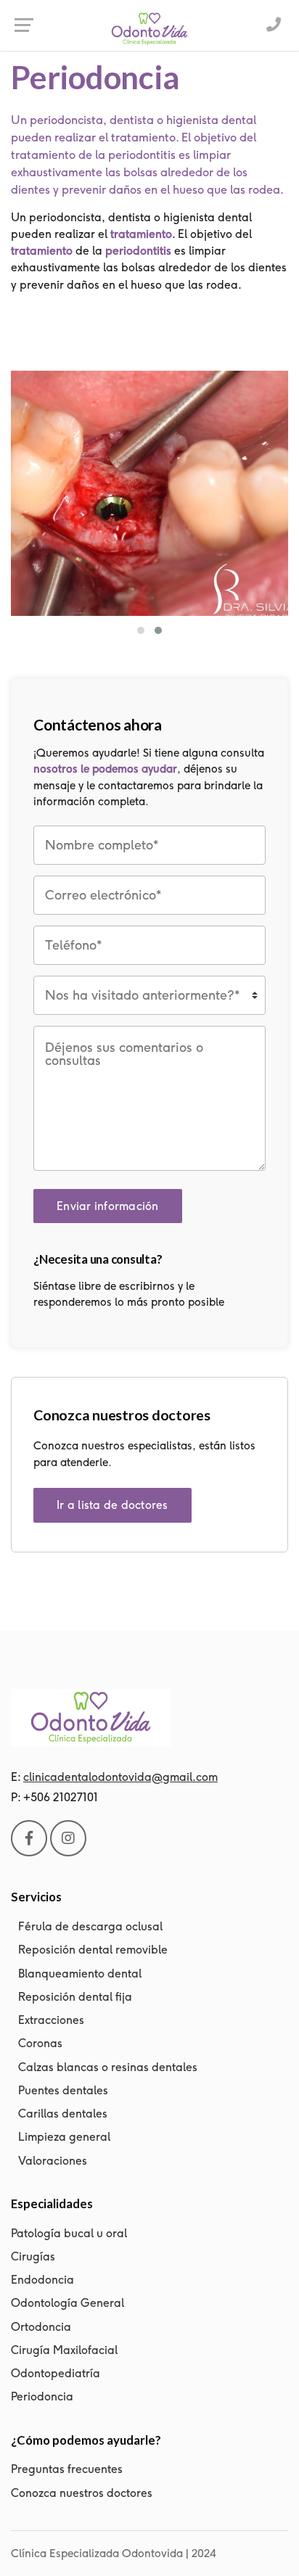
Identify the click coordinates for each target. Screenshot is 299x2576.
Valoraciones (53, 2161)
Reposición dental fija (75, 1997)
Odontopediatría (56, 2373)
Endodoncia (42, 2280)
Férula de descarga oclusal (90, 1926)
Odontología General (67, 2303)
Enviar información (108, 1206)
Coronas (40, 2043)
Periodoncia (42, 2396)
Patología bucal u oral (69, 2233)
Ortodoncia (41, 2327)
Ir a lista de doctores (112, 1505)
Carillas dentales (63, 2114)
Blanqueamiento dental (80, 1974)
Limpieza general (64, 2137)
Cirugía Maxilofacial (64, 2350)
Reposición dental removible (93, 1950)
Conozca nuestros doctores (82, 2493)
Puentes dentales (63, 2090)
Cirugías (33, 2256)
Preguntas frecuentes (67, 2469)
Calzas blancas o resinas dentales (108, 2067)
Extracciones (51, 2020)
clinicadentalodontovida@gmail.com (120, 1777)
